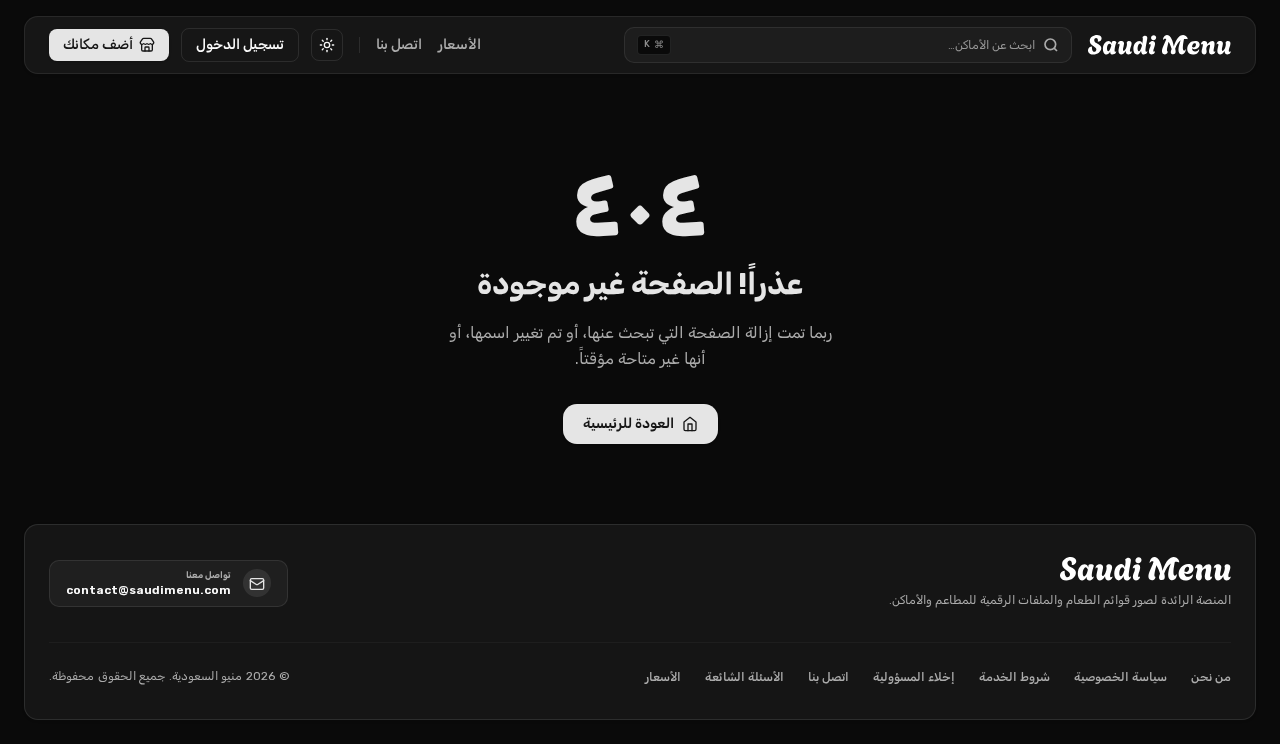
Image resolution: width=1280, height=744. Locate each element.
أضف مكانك (98, 44)
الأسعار (459, 44)
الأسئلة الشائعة (744, 677)
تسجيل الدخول (240, 44)
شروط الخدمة (1014, 677)
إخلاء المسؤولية (914, 677)
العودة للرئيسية (628, 423)
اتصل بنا (399, 44)
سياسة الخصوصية (1120, 677)
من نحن (1211, 677)
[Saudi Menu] (1159, 45)
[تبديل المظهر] (327, 45)
